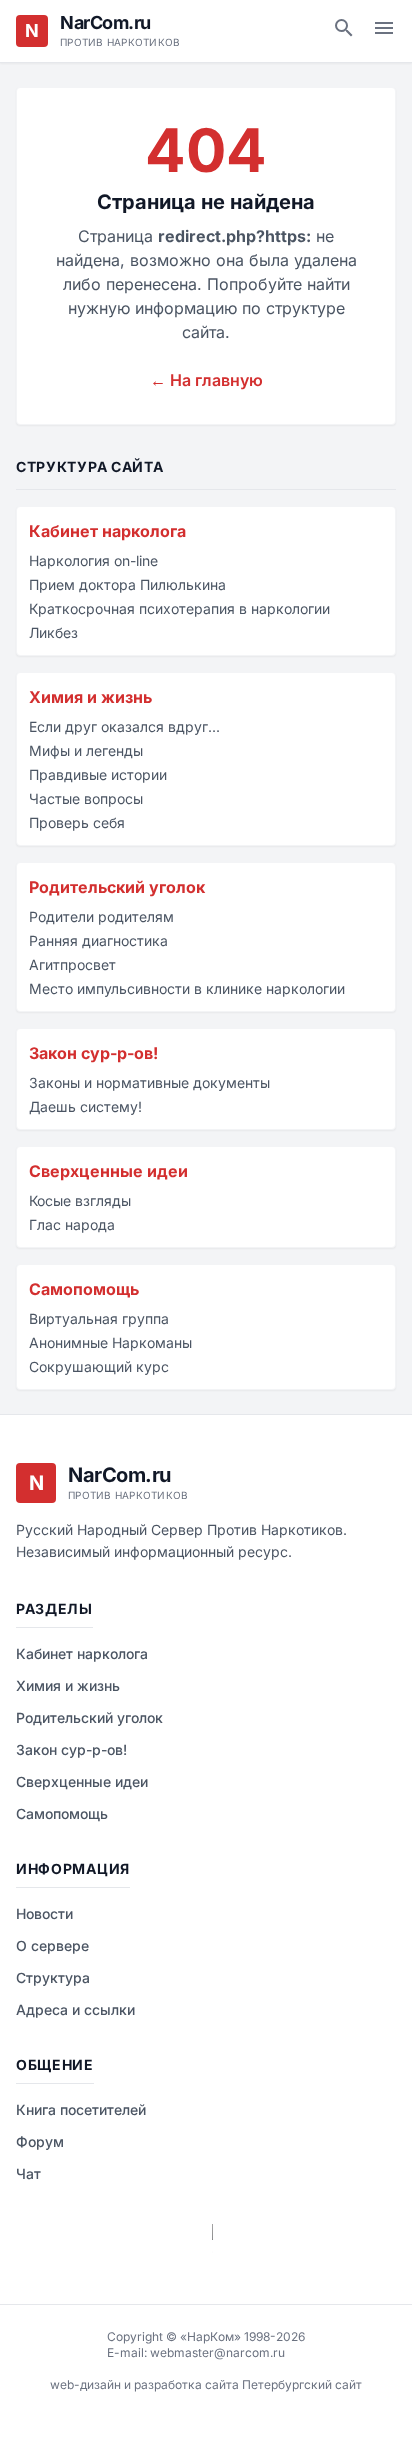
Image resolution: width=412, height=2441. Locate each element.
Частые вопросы (86, 798)
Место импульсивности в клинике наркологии (187, 988)
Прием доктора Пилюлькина (127, 584)
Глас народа (72, 1224)
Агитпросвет (72, 964)
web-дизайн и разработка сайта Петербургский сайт (206, 2384)
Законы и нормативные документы (149, 1082)
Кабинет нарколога (107, 531)
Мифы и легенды (86, 750)
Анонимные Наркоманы (110, 1342)
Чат (28, 2173)
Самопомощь (84, 1289)
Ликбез (53, 632)
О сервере (52, 1945)
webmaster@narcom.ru (217, 2352)
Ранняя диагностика (98, 940)
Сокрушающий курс (99, 1366)
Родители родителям (101, 916)
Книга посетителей (81, 2109)
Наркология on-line (93, 560)
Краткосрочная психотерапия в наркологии (179, 608)
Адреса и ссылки (75, 2009)
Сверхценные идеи (108, 1171)
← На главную (206, 380)
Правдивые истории (98, 774)
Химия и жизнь (90, 697)
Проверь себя (77, 822)
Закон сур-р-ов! (93, 1053)
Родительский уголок (117, 887)
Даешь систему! (85, 1106)
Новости (44, 1913)
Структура (53, 1977)
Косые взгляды (80, 1200)
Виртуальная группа (99, 1318)
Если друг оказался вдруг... (124, 726)
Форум (40, 2141)
